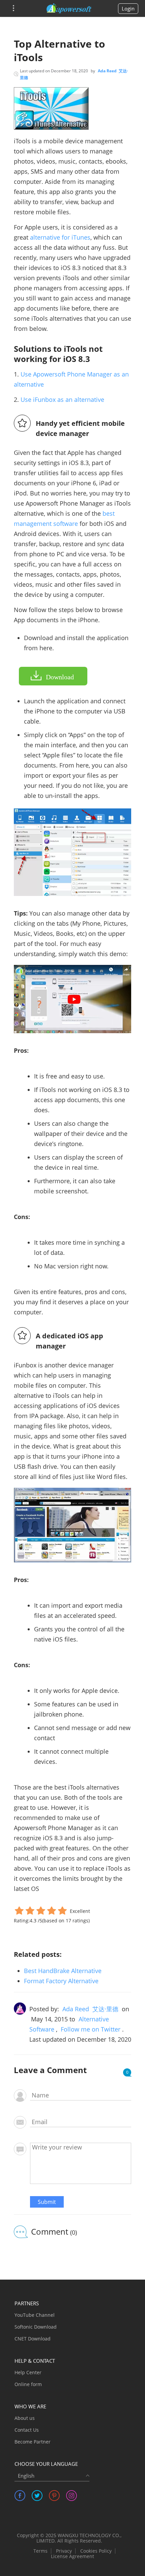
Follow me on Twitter (91, 2029)
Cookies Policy (96, 2551)
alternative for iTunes (60, 237)
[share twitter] (37, 2496)
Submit (47, 2202)
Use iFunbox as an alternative (62, 399)
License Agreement (72, 2556)
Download (60, 677)
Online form (28, 2384)
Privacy (64, 2551)
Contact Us (27, 2430)
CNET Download (33, 2339)
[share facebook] (20, 2496)
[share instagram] (71, 2496)
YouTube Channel (35, 2315)
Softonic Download (36, 2327)
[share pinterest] (54, 2496)
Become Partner (33, 2442)
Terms (40, 2551)
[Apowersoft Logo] (69, 8)
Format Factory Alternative (61, 1981)
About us (25, 2418)
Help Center (28, 2372)
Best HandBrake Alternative (63, 1971)
